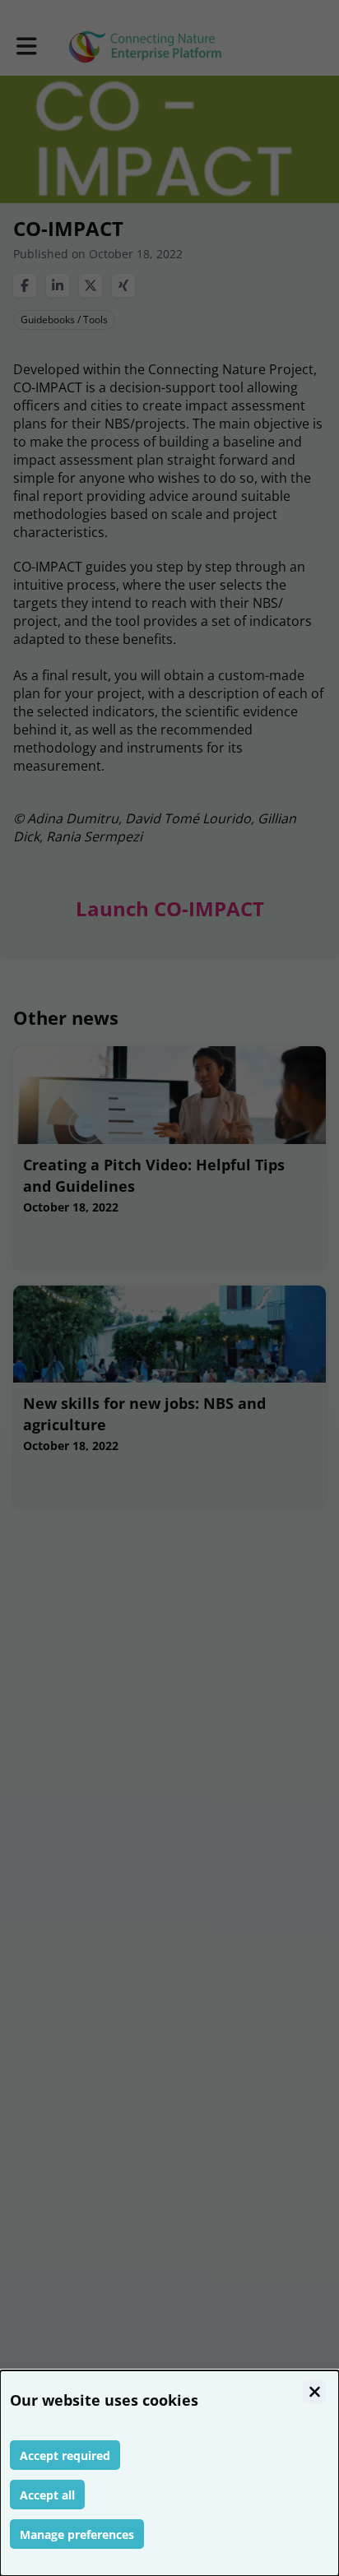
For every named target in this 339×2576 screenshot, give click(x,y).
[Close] (314, 2392)
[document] (169, 2473)
